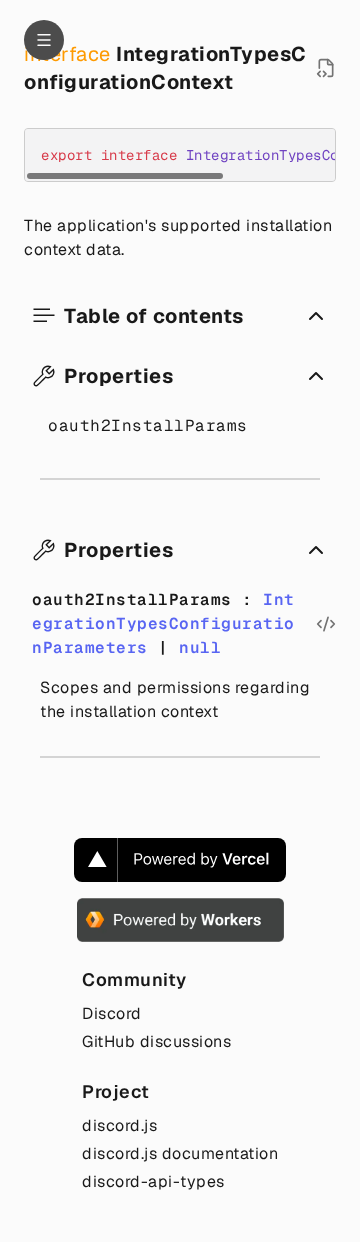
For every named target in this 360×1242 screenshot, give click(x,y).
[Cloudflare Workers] (180, 920)
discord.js (119, 1125)
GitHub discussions (156, 1041)
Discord (112, 1013)
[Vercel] (180, 860)
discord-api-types (153, 1181)
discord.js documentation (180, 1153)
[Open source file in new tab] (326, 68)
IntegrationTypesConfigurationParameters (163, 623)
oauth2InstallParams (148, 425)
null (200, 647)
